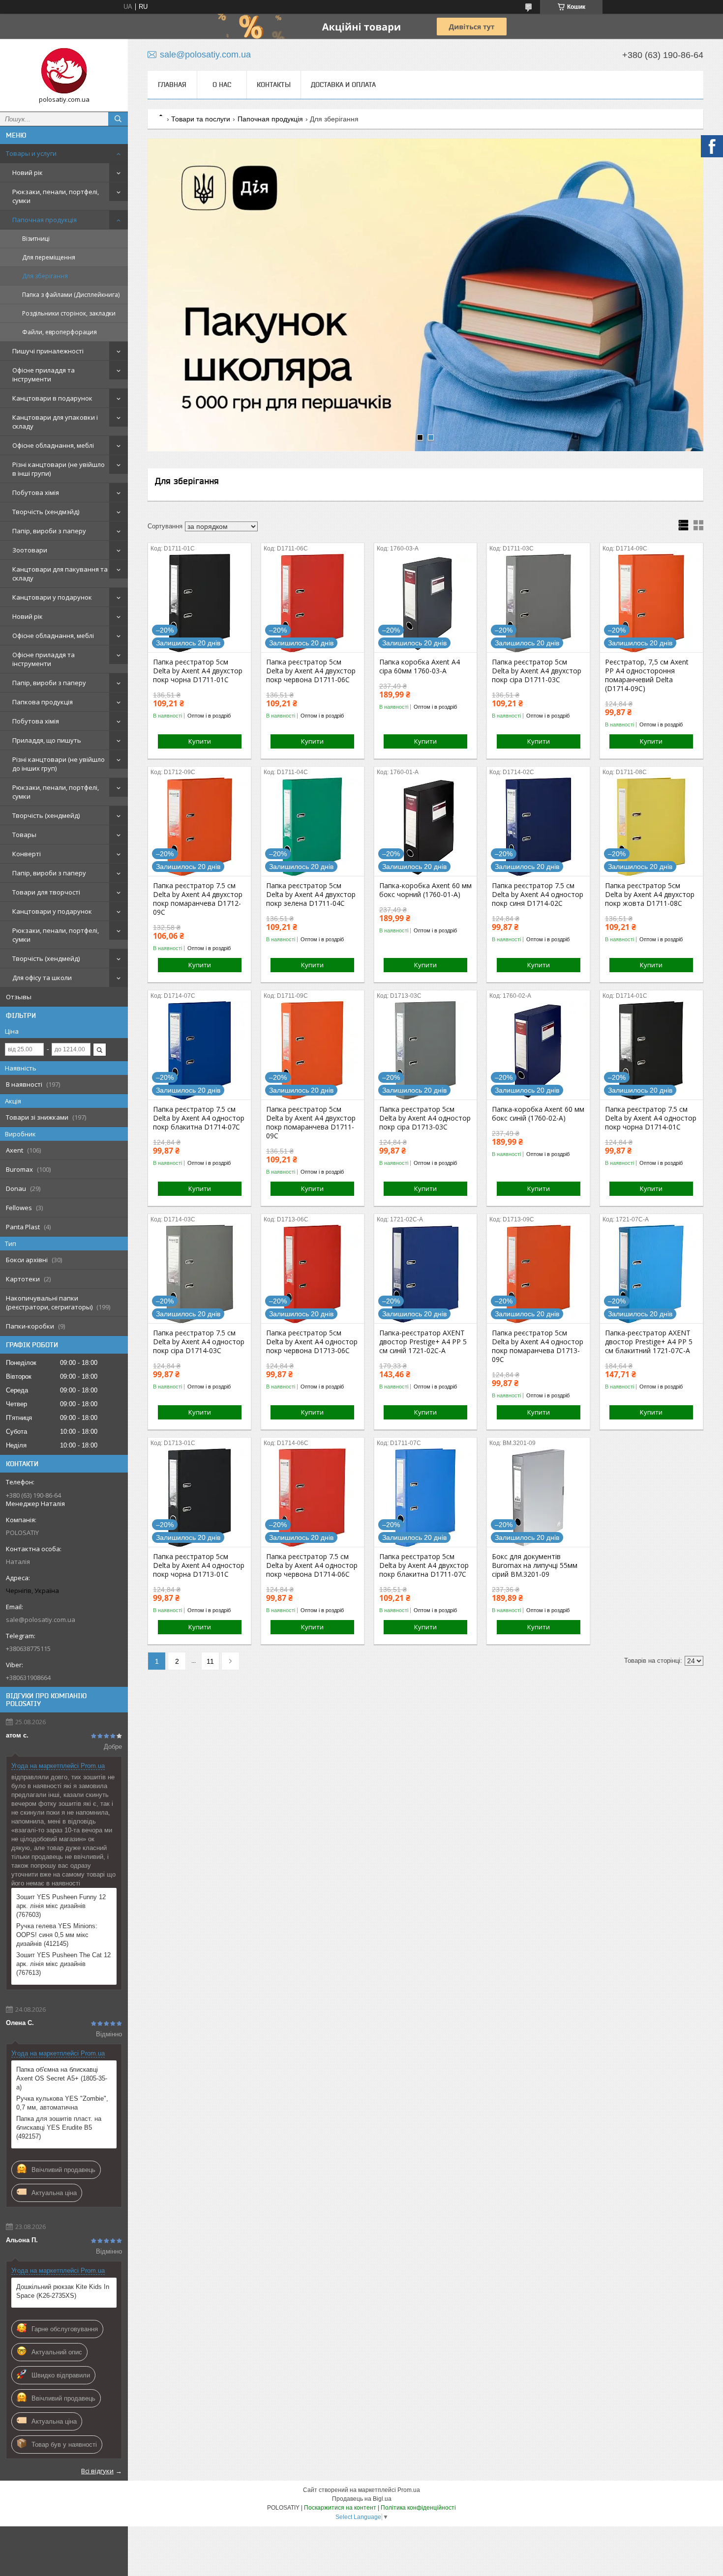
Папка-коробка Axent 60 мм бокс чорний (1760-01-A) (425, 890)
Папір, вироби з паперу (49, 531)
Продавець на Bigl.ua (362, 2499)
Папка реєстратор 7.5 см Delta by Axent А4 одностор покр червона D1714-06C (312, 1565)
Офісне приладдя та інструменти (44, 375)
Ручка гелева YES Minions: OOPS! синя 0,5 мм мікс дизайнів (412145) (57, 1935)
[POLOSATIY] (64, 71)
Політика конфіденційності (418, 2508)
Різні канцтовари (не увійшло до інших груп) (59, 764)
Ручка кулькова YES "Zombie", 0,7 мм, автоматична (62, 2103)
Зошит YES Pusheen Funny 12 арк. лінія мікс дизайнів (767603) (61, 1906)
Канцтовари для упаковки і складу (55, 422)
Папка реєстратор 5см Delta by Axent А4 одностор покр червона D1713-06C (312, 1342)
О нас (222, 85)
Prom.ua (409, 2490)
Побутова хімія (36, 492)
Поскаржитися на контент (340, 2508)
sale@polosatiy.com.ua (41, 1620)
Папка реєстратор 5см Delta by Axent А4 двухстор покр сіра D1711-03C (537, 671)
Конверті (27, 854)
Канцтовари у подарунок (52, 597)
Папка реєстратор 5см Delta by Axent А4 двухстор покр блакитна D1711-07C (424, 1565)
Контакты (274, 85)
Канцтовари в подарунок (52, 398)
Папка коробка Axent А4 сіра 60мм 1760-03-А (420, 666)
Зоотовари (30, 550)
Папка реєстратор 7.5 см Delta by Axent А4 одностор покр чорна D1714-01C (651, 1118)
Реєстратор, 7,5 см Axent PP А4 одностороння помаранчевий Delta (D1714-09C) (647, 675)
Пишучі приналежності (48, 351)
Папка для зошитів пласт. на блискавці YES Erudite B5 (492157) (59, 2127)
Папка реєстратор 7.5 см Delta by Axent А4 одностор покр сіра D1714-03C (199, 1342)
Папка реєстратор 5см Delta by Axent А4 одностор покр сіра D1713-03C (425, 1118)
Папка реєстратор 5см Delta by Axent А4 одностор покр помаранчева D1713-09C (538, 1346)
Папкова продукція (43, 702)
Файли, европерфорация (60, 332)
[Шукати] (118, 119)
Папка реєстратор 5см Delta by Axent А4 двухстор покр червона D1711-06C (311, 671)
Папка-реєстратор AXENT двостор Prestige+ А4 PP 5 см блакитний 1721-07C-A (649, 1342)
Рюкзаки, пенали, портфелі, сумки (56, 196)
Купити (200, 741)
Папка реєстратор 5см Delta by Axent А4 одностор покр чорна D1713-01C (199, 1565)
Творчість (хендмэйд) (46, 512)
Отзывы (19, 997)
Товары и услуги (31, 153)
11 (210, 1661)
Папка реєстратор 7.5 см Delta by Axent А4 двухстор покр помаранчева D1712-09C (198, 899)
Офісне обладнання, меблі (53, 445)
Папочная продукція (45, 220)
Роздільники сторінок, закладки (69, 313)
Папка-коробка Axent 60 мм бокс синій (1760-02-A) (538, 1114)
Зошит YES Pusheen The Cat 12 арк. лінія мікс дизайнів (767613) (63, 1964)
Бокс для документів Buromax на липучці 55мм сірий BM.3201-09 (535, 1565)
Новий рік (28, 173)
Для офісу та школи (42, 978)
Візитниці (36, 239)
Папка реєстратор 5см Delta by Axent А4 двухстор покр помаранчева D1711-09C (311, 1123)
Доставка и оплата (343, 85)
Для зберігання (45, 276)
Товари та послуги (201, 119)
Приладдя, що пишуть (47, 740)
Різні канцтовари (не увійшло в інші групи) (59, 469)
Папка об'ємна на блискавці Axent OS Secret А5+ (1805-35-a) (62, 2078)
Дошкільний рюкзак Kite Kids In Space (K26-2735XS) (63, 2291)
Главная (172, 85)
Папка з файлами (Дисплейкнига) (71, 295)
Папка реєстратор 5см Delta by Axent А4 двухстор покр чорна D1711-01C (198, 671)
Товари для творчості (46, 892)
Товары (24, 835)
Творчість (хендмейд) (46, 815)
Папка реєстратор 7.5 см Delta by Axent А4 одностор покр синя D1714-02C (538, 895)
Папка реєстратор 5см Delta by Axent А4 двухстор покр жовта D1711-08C (650, 895)
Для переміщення (49, 257)
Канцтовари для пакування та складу (60, 574)
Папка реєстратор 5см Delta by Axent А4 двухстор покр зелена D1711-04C (311, 895)
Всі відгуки (97, 2471)
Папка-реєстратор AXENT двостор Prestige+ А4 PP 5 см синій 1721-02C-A (423, 1342)
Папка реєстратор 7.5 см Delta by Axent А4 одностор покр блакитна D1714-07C (199, 1118)
